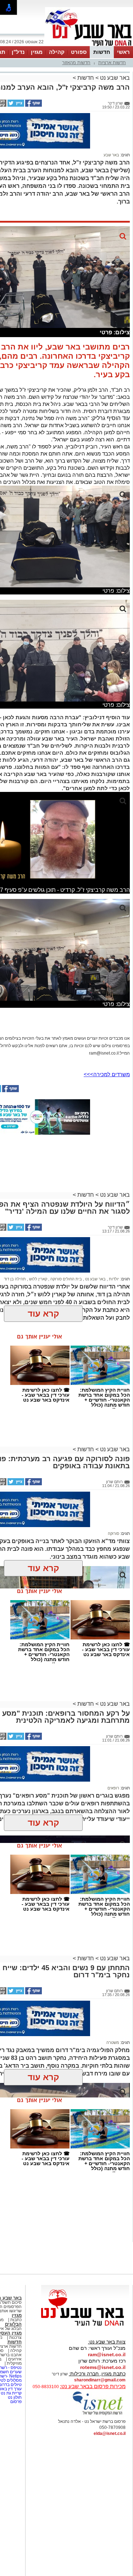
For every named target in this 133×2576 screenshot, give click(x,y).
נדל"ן (18, 52)
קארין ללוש (38, 1279)
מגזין (37, 52)
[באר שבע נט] (85, 2326)
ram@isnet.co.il (107, 2354)
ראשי (123, 52)
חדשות (102, 52)
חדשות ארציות (112, 63)
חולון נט (14, 2397)
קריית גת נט (11, 2393)
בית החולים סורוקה (66, 1279)
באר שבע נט (114, 78)
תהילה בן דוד (15, 1279)
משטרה (113, 2043)
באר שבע (111, 155)
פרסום (15, 2402)
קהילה (57, 52)
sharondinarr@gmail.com (100, 2380)
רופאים (113, 1788)
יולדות (113, 1279)
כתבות (16, 2320)
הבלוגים (13, 2324)
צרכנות (15, 2337)
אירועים (15, 2359)
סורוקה (113, 1533)
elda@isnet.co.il (110, 2433)
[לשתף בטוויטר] (15, 105)
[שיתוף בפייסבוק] (33, 105)
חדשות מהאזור (76, 63)
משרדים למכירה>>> (107, 1074)
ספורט (79, 52)
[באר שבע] (89, 45)
